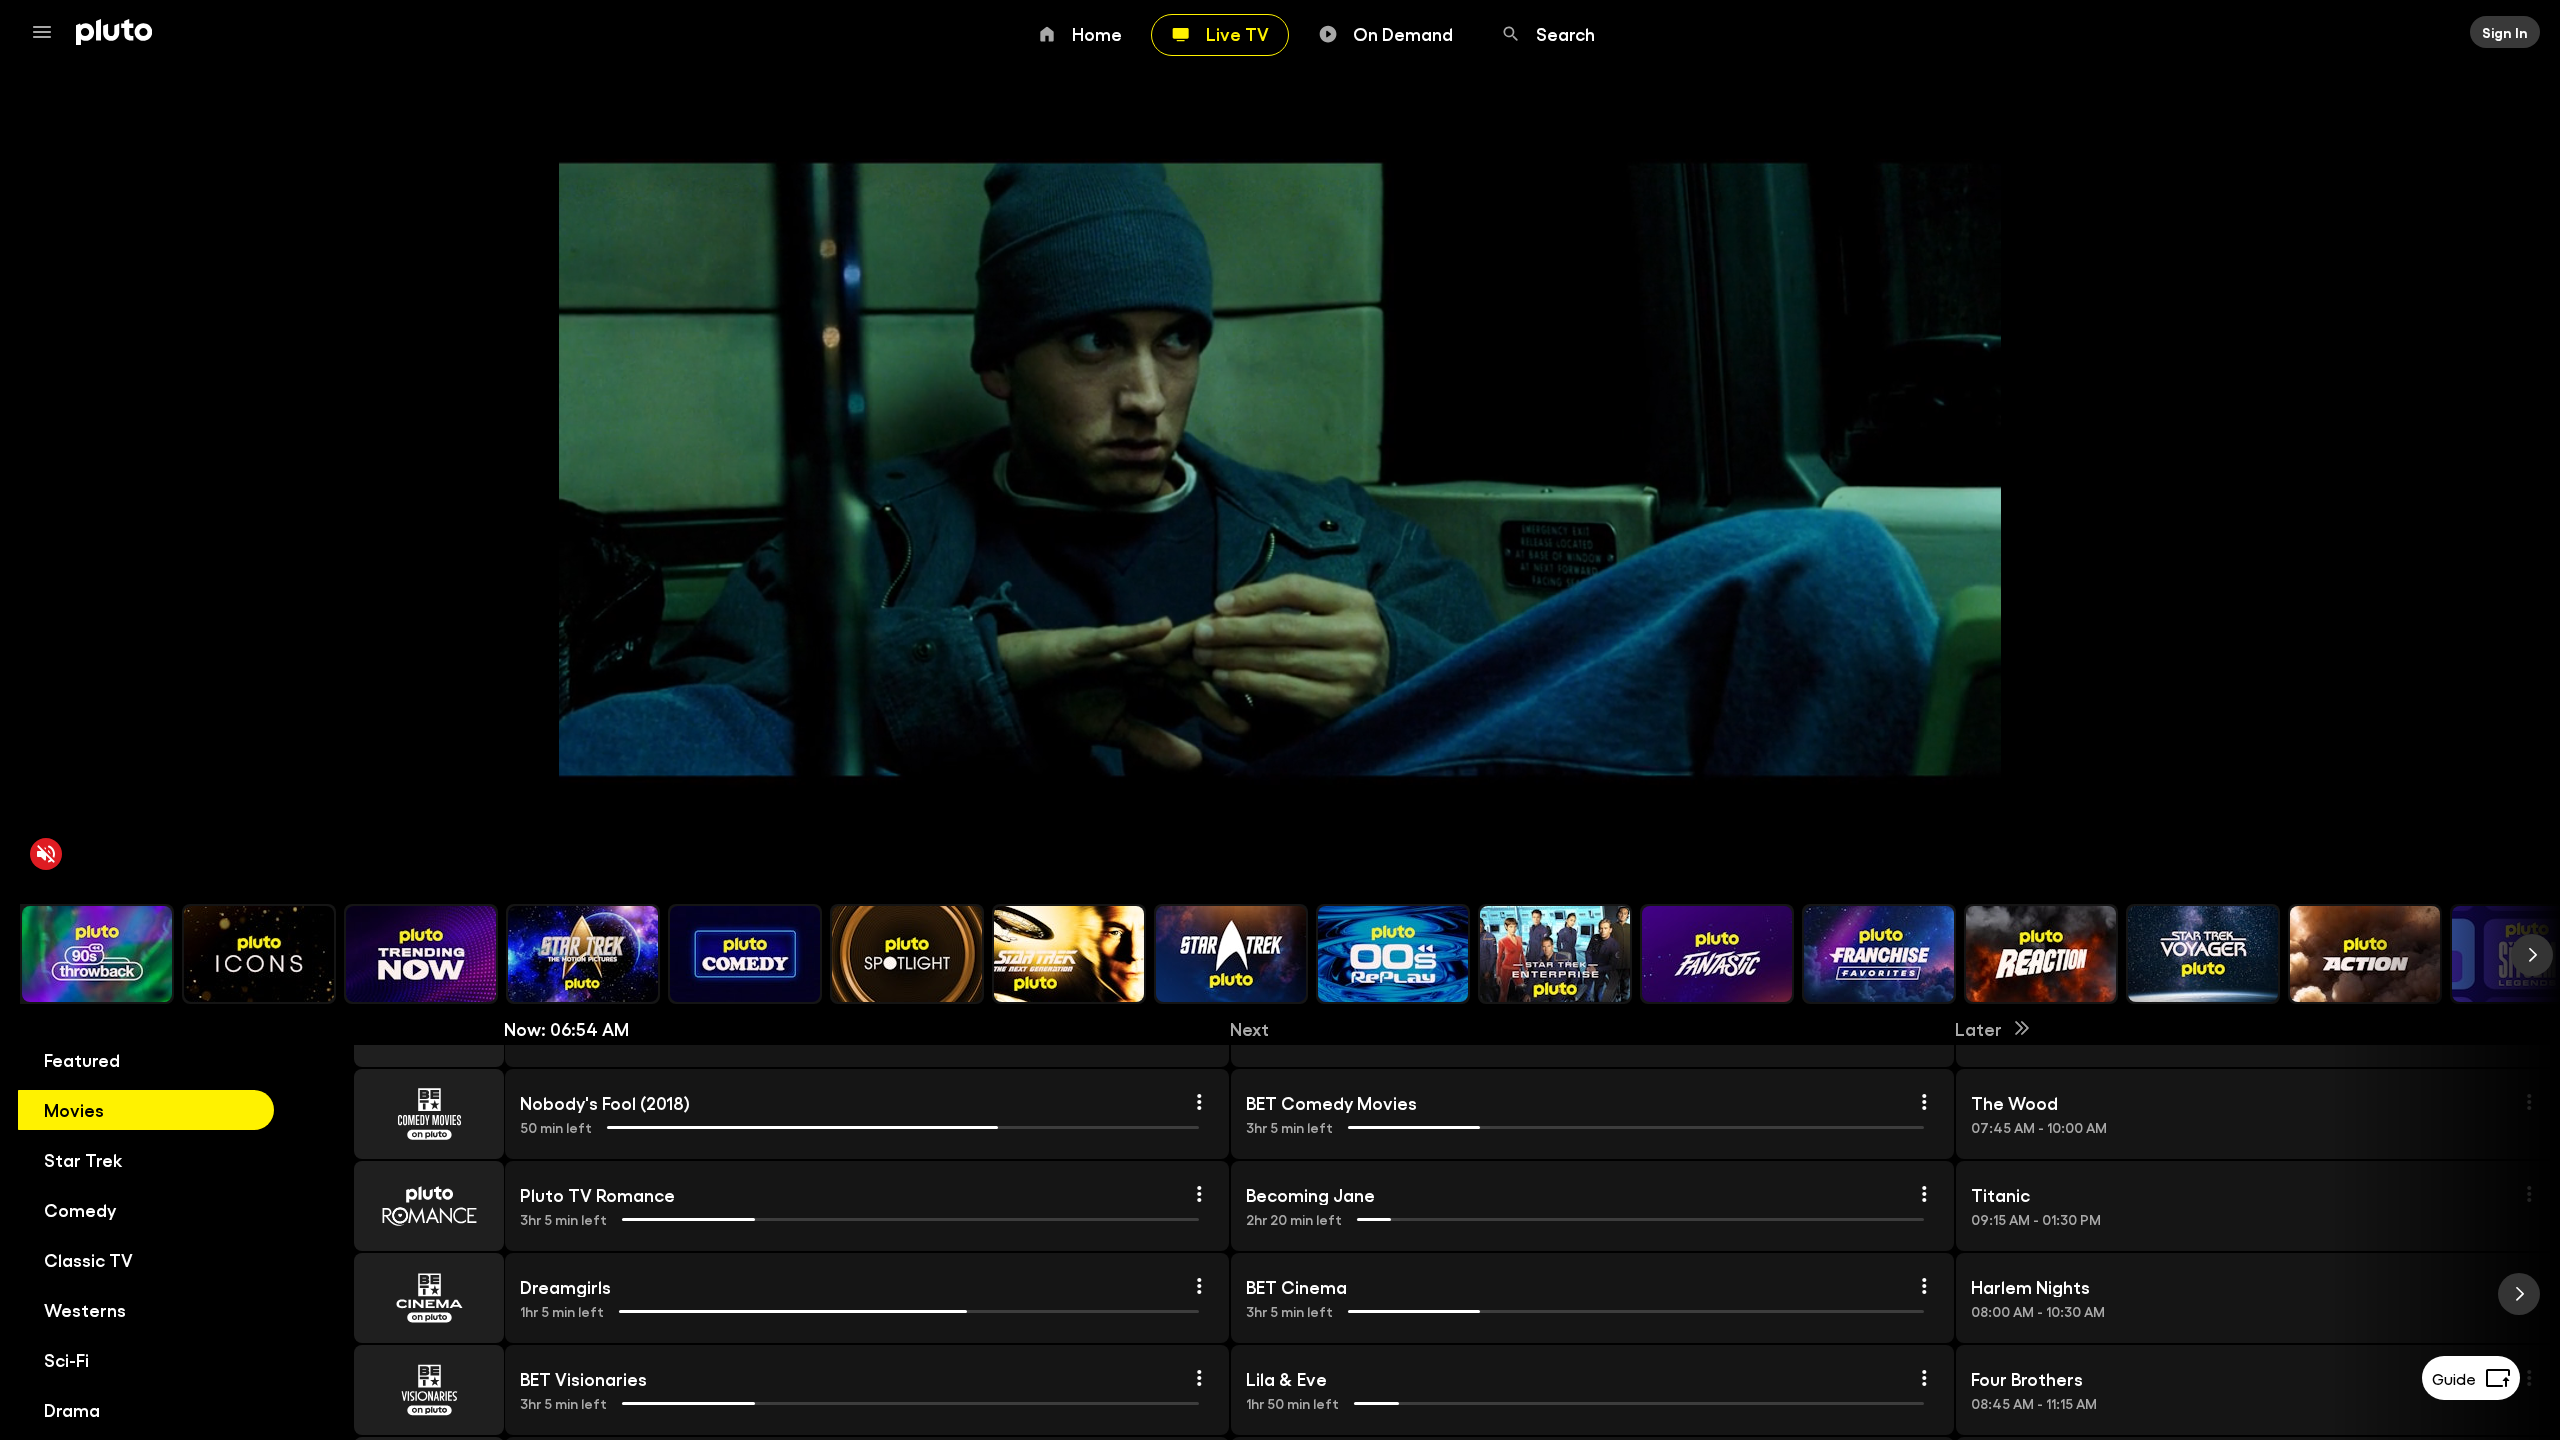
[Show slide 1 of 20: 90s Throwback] (97, 954)
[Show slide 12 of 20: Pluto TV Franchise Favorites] (1879, 954)
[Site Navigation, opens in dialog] (48, 32)
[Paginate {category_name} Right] (2532, 955)
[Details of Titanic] (2529, 1194)
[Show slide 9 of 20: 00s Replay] (1393, 954)
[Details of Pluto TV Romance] (1199, 1194)
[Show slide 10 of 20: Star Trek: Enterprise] (1555, 954)
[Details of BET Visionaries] (1199, 1378)
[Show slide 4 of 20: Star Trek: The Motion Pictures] (583, 954)
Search (1565, 33)
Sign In (2505, 32)
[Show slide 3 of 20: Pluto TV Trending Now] (421, 954)
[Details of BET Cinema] (1924, 1286)
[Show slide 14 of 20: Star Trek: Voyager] (2203, 954)
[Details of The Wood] (2529, 1102)
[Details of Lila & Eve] (1924, 1378)
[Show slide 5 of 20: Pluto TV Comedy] (745, 954)
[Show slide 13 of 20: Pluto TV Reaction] (2041, 954)
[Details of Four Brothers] (2529, 1378)
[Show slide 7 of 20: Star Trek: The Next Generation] (1069, 954)
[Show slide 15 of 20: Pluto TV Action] (2365, 954)
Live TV (1237, 33)
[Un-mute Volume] (46, 854)
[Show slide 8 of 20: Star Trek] (1231, 954)
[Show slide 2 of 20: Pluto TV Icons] (259, 954)
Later (1978, 1028)
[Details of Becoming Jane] (1924, 1194)
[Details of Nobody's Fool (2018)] (1199, 1102)
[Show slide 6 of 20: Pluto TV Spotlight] (907, 954)
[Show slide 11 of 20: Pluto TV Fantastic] (1717, 954)
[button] (406, 1114)
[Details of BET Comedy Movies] (1924, 1102)
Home (1097, 33)
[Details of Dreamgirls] (1199, 1286)
